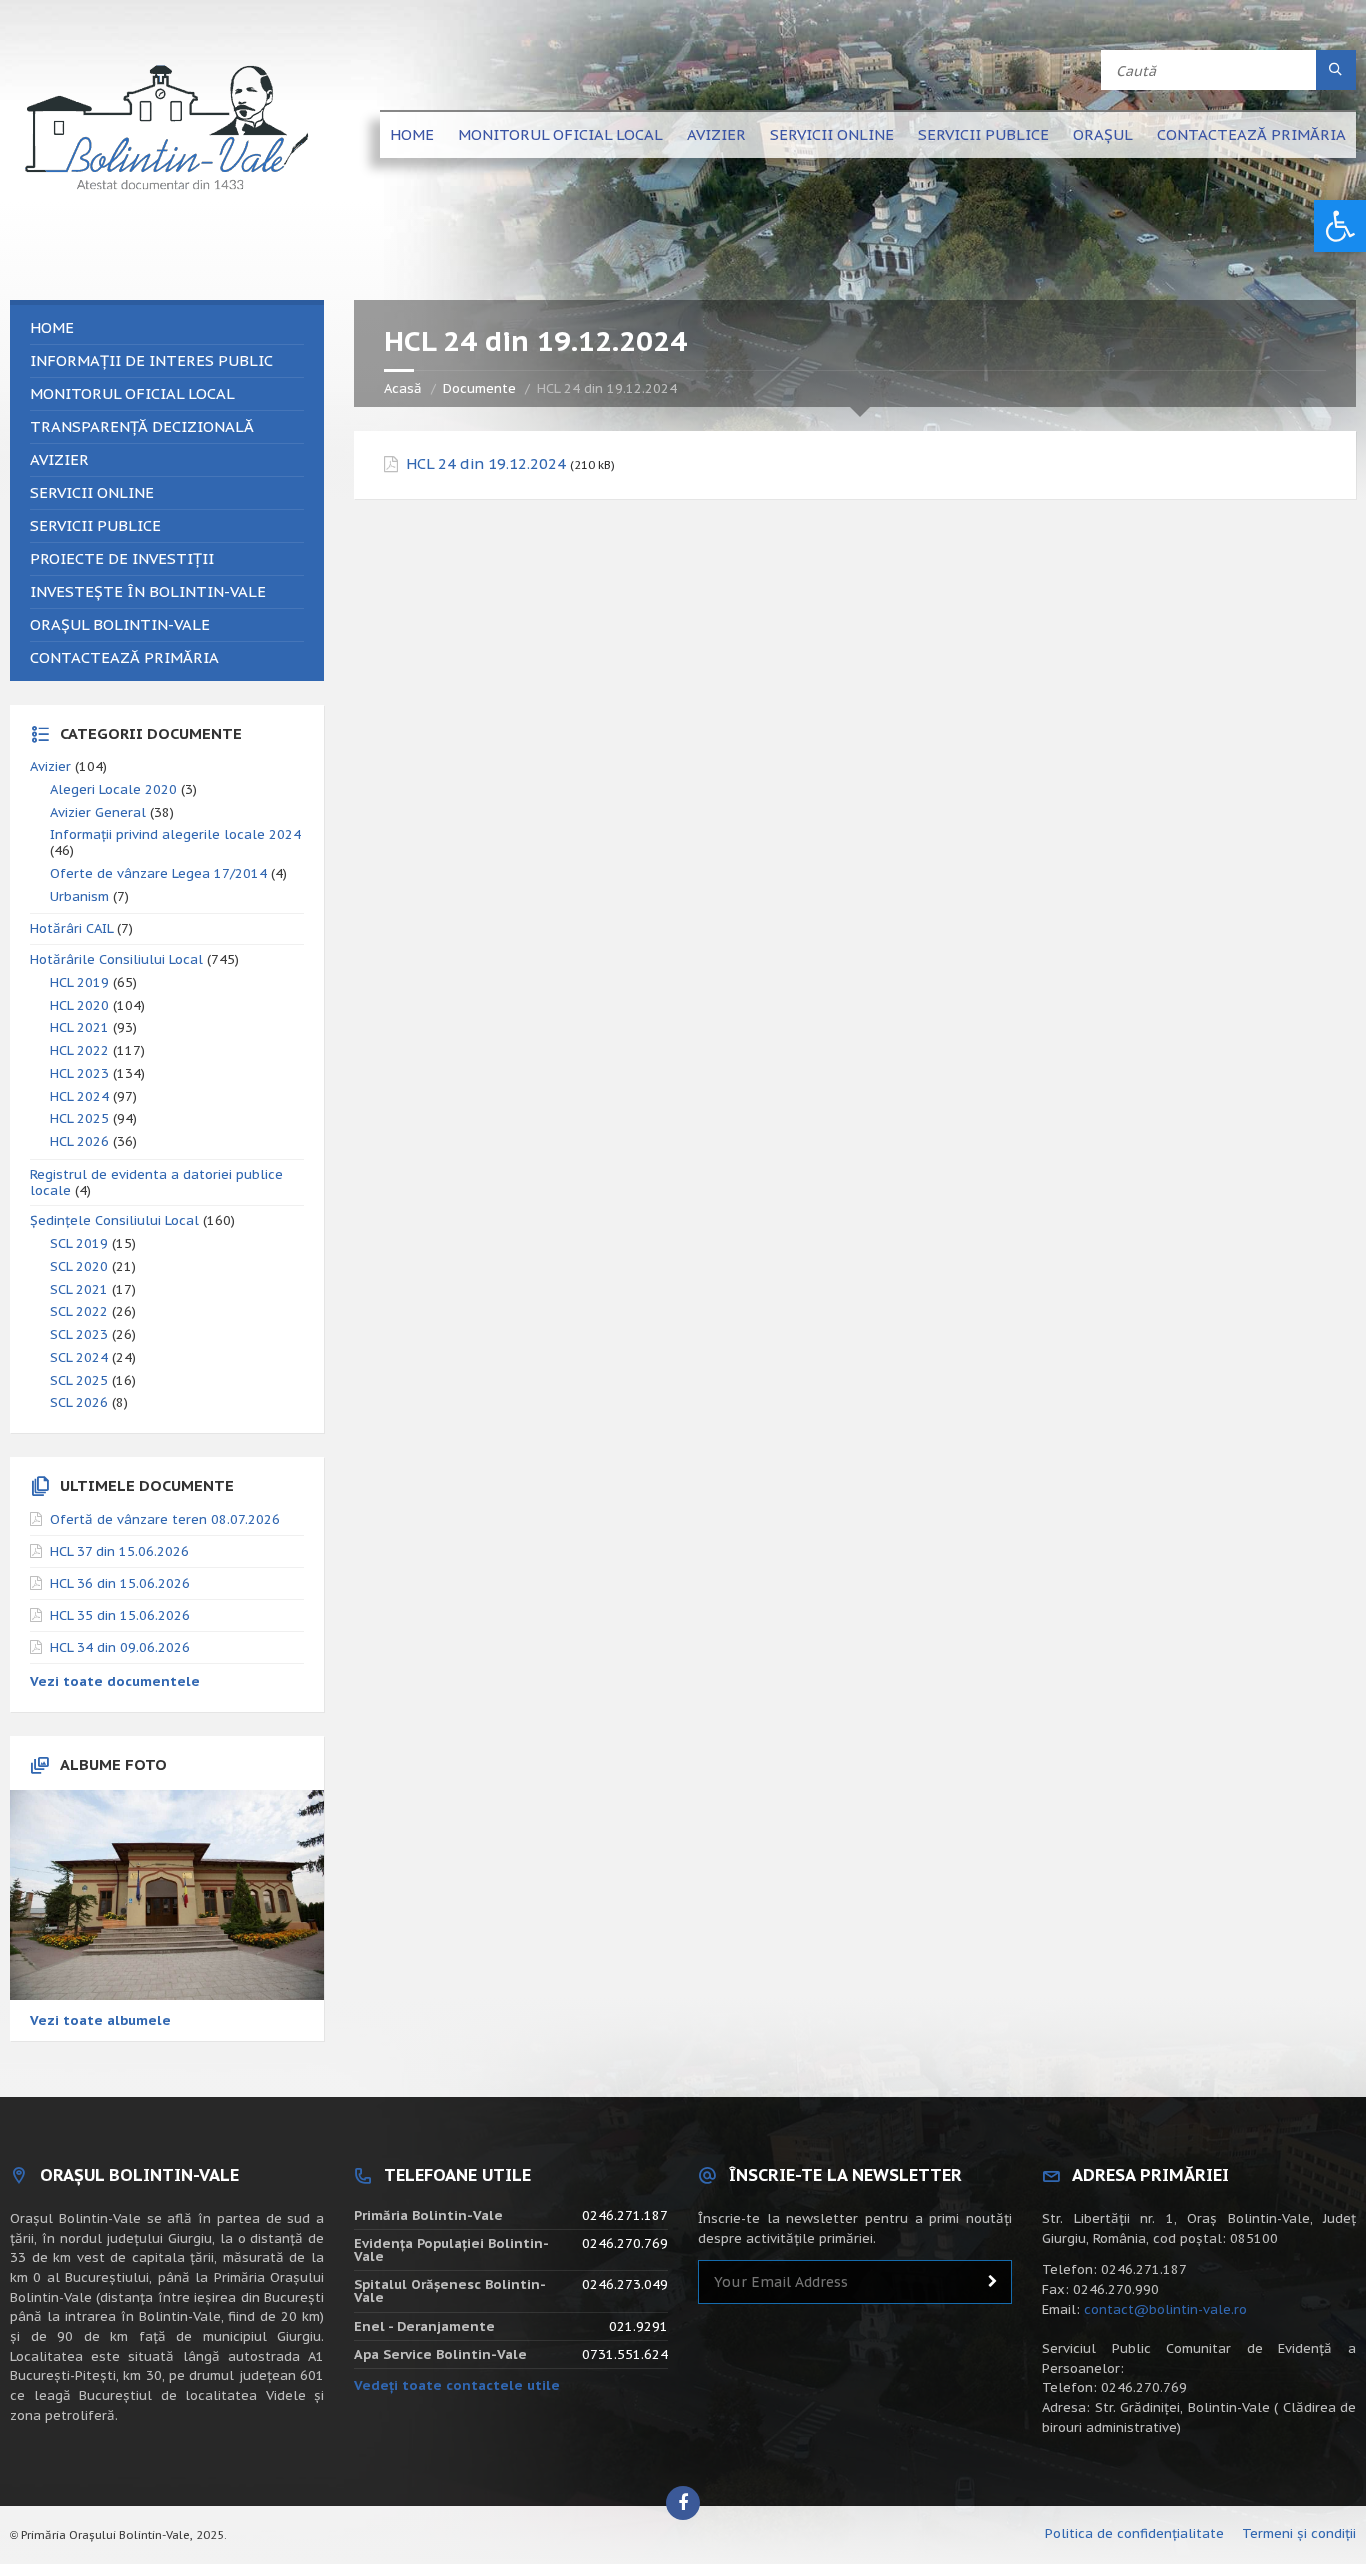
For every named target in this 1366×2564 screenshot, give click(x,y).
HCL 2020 (79, 1005)
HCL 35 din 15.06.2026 (120, 1615)
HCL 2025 (79, 1118)
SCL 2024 (79, 1357)
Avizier (716, 134)
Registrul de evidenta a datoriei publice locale (156, 1182)
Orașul (1103, 134)
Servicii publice (983, 134)
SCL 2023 (79, 1334)
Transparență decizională (142, 426)
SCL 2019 (79, 1243)
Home (412, 134)
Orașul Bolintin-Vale (120, 624)
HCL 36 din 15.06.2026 (120, 1583)
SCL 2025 (79, 1380)
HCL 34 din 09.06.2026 (120, 1647)
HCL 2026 (79, 1141)
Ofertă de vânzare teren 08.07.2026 (165, 1519)
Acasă (403, 388)
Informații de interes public (151, 360)
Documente (479, 388)
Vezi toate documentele (115, 1681)
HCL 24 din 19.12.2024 (486, 464)
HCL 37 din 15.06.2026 (119, 1551)
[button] (1340, 226)
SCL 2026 (79, 1402)
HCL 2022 (79, 1050)
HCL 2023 (79, 1073)
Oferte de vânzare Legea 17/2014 (158, 873)
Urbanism (79, 896)
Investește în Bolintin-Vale (148, 591)
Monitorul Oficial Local (560, 134)
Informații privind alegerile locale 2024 (175, 834)
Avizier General (98, 812)
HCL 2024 (79, 1096)
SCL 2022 (79, 1311)
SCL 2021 (79, 1289)
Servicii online (832, 134)
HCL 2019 (79, 982)
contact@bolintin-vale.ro (1165, 2309)
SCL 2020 (79, 1266)
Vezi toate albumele (100, 2020)
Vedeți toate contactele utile (457, 2385)
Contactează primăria (1251, 134)
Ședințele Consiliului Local (114, 1220)
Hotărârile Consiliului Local (116, 959)
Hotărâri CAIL (71, 928)
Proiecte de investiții (122, 558)
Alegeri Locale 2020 (113, 789)
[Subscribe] (992, 2282)
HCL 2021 (79, 1027)
